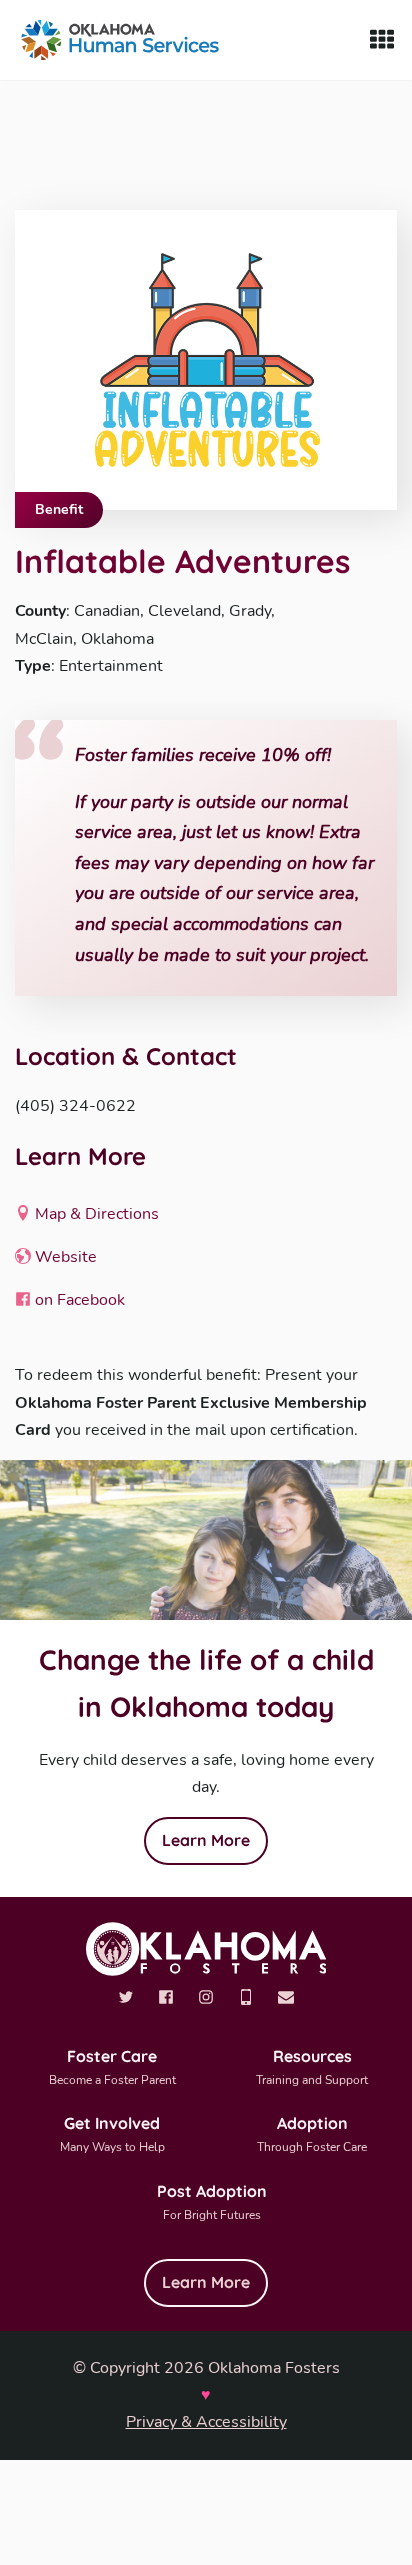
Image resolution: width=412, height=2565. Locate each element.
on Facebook (78, 1300)
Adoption (312, 2134)
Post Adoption (212, 2202)
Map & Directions (95, 1214)
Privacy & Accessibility (206, 2422)
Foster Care (112, 2067)
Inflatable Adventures (182, 561)
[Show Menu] (382, 40)
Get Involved (112, 2134)
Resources (312, 2067)
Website (64, 1257)
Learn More (206, 1840)
